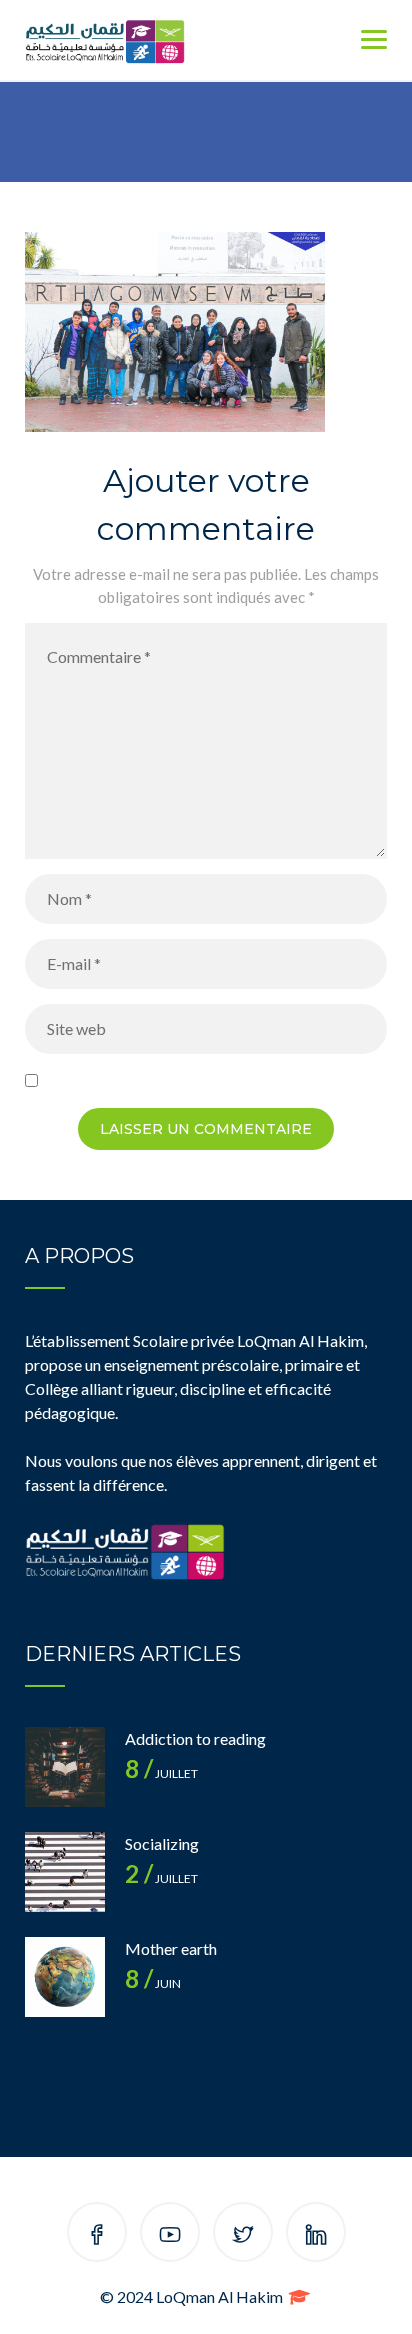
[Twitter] (243, 2235)
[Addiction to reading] (65, 1767)
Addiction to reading (195, 1738)
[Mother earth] (65, 1977)
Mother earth (171, 1948)
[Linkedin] (316, 2235)
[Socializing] (65, 1872)
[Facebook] (97, 2235)
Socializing (162, 1843)
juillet (161, 1773)
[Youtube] (170, 2235)
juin (153, 1983)
